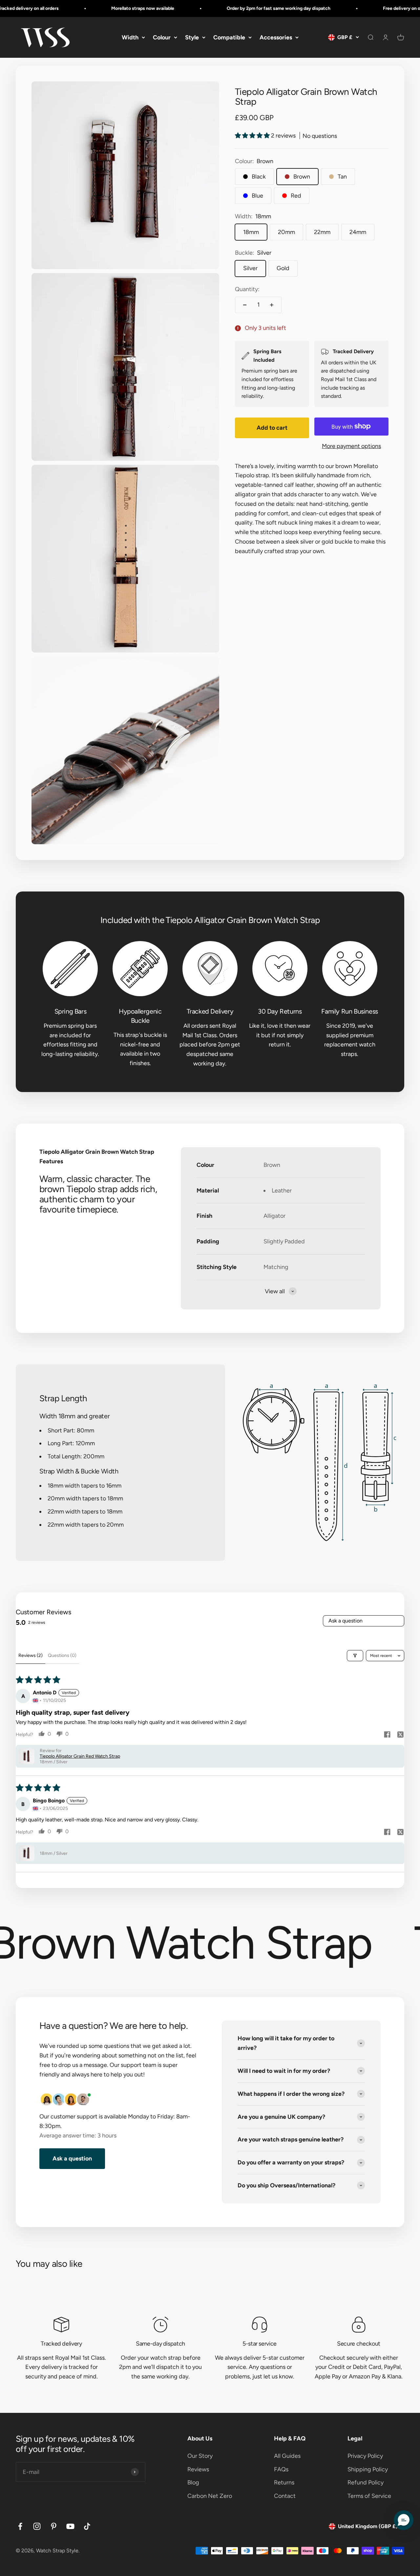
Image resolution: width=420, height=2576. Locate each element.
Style (192, 37)
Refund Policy (366, 2482)
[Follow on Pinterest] (54, 2526)
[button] (253, 136)
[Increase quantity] (272, 305)
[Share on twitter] (400, 1735)
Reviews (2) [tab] (31, 1655)
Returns (284, 2482)
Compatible (229, 37)
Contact (285, 2496)
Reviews (198, 2469)
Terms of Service (369, 2496)
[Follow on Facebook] (20, 2526)
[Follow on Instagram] (37, 2526)
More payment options (351, 446)
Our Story (200, 2456)
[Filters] (355, 1656)
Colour (162, 37)
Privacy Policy (365, 2456)
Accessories (276, 37)
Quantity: (247, 289)
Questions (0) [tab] (62, 1655)
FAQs (281, 2469)
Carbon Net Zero (210, 2496)
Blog (193, 2482)
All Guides (287, 2456)
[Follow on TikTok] (87, 2526)
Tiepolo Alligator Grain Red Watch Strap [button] (80, 1756)
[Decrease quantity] (245, 305)
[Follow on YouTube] (70, 2526)
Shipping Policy (368, 2469)
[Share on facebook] (387, 1735)
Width (130, 37)
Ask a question (346, 1621)
